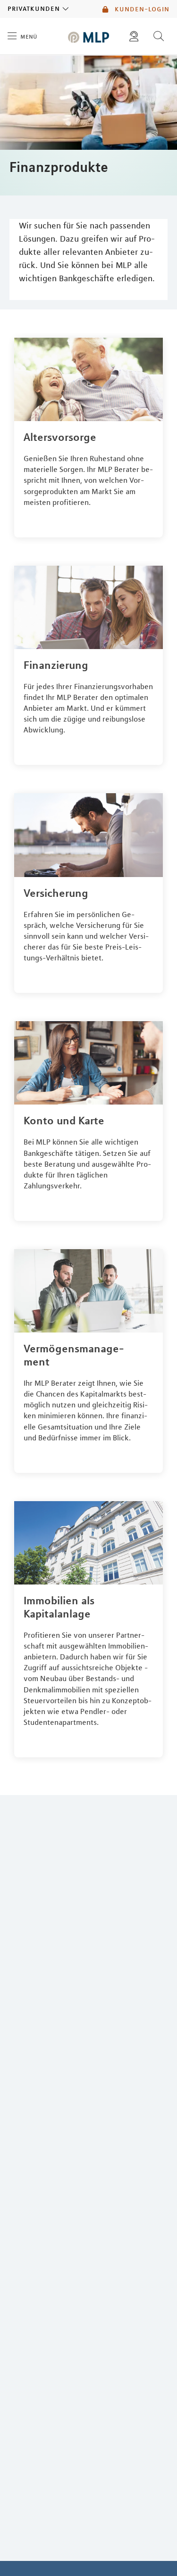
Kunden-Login (141, 9)
